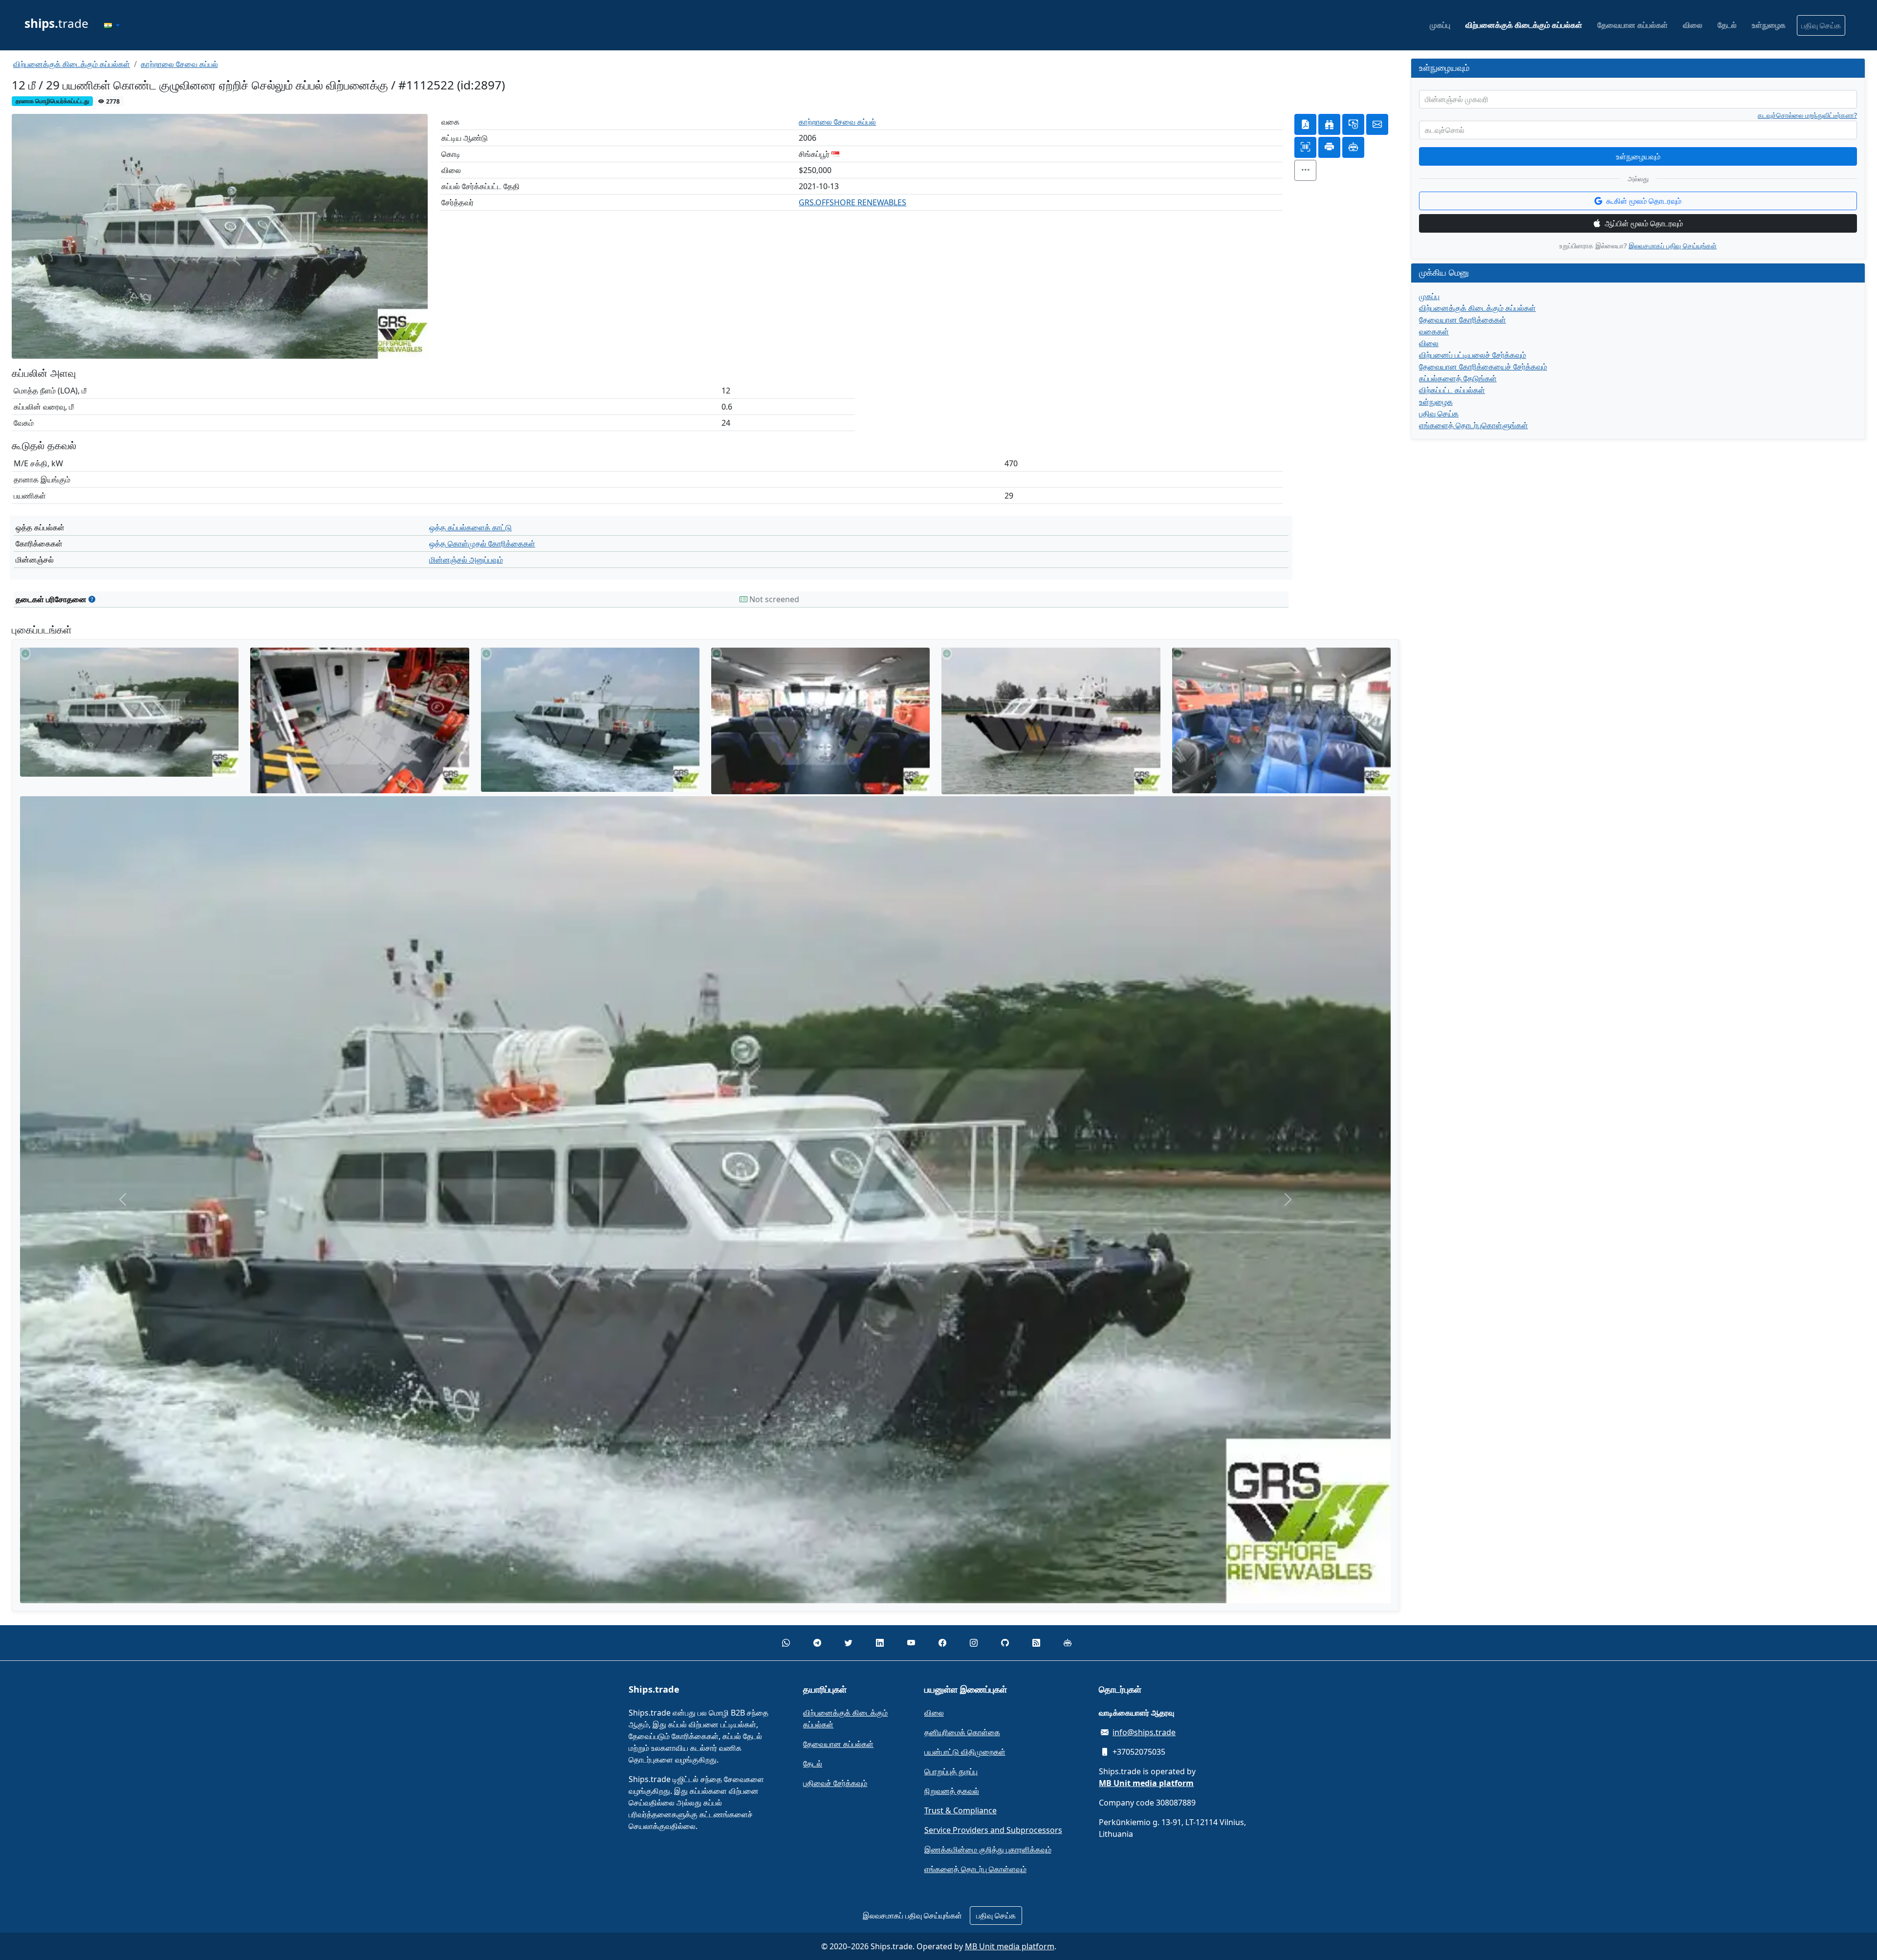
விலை (1693, 25)
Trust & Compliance (960, 1810)
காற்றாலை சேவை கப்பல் (179, 64)
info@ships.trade (1144, 1732)
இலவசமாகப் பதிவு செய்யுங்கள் (1673, 246)
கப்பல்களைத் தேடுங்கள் (1458, 378)
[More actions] (1305, 170)
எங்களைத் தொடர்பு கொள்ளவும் (975, 1869)
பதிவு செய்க (1821, 25)
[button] (112, 25)
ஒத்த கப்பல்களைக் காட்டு (470, 527)
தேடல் (1727, 25)
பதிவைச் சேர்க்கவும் (835, 1783)
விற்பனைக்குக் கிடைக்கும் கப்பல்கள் (1524, 25)
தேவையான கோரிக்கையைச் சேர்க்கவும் (1483, 367)
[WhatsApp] (786, 1643)
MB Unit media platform (1010, 1946)
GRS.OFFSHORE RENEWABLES (852, 202)
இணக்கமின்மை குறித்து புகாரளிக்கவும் (988, 1850)
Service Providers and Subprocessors (993, 1830)
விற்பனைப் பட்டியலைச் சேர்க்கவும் (1473, 355)
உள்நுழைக (1769, 25)
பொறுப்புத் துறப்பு (951, 1771)
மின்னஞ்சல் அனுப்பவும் (466, 560)
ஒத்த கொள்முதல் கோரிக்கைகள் (482, 544)
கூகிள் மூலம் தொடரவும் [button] (1644, 201)
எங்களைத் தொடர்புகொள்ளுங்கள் (1473, 425)
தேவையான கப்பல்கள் (1633, 25)
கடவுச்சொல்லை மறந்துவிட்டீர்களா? (1807, 115)
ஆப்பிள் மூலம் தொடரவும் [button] (1644, 223)
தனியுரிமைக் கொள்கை (962, 1732)
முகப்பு (1440, 25)
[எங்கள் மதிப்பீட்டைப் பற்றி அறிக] (92, 599)
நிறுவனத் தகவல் (952, 1791)
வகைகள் (1434, 331)
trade (56, 23)
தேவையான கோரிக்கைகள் (1462, 320)
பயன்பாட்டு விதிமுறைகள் (965, 1752)
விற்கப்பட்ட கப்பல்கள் (1452, 390)
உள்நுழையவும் (1638, 156)
